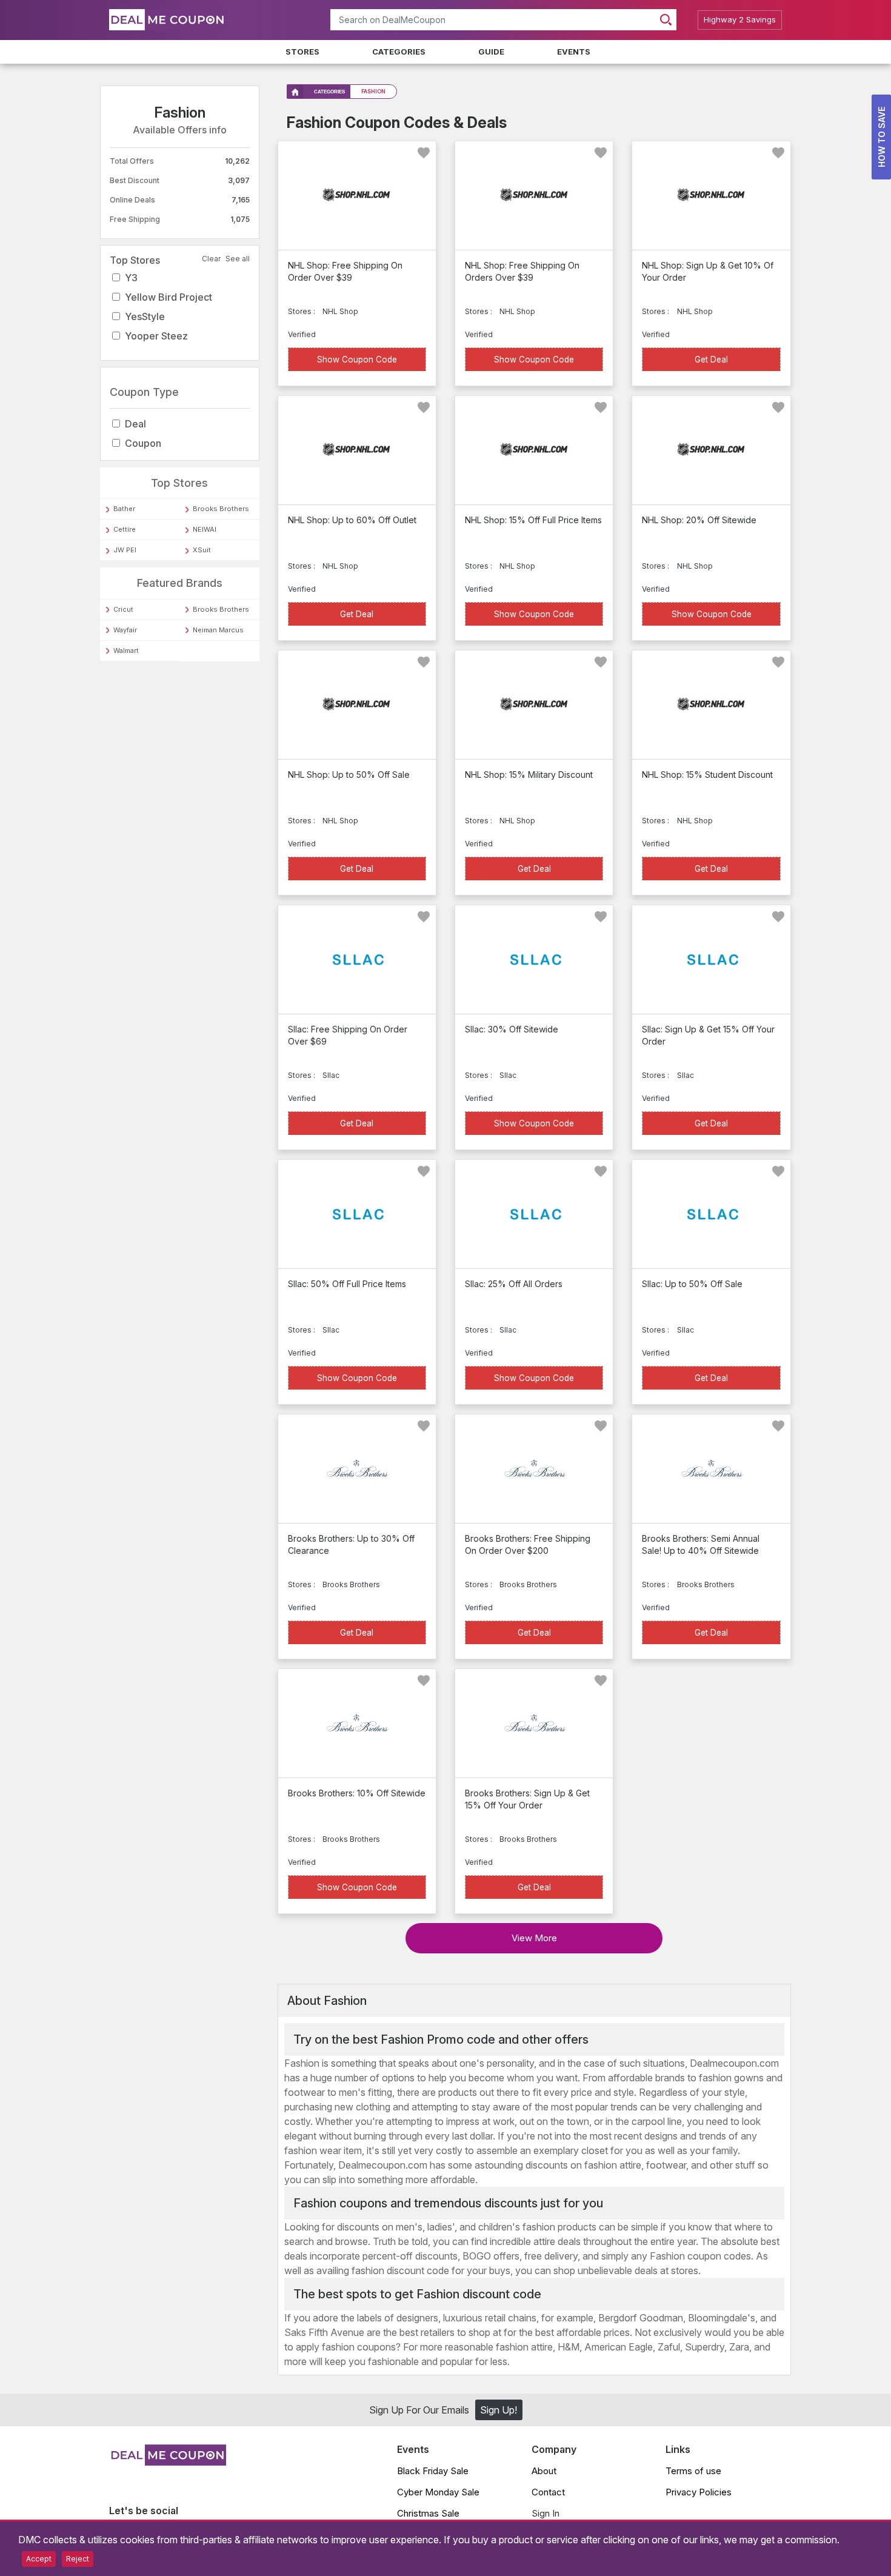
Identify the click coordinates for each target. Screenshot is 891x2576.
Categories (399, 52)
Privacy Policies (699, 2492)
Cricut (123, 609)
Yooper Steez (156, 336)
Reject (78, 2559)
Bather (124, 509)
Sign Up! (499, 2410)
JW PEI (125, 550)
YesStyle (145, 316)
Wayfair (125, 630)
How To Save (882, 137)
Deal (135, 424)
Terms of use (693, 2471)
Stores (302, 52)
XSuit (202, 550)
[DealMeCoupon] (168, 2462)
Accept (39, 2559)
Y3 (131, 278)
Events (574, 52)
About (544, 2471)
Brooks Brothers (221, 509)
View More (534, 1938)
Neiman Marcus (218, 630)
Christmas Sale (428, 2513)
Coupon (143, 443)
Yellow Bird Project (169, 297)
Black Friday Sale (433, 2471)
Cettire (125, 529)
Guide (491, 52)
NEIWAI (205, 529)
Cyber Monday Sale (438, 2492)
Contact (548, 2492)
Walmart (126, 651)
